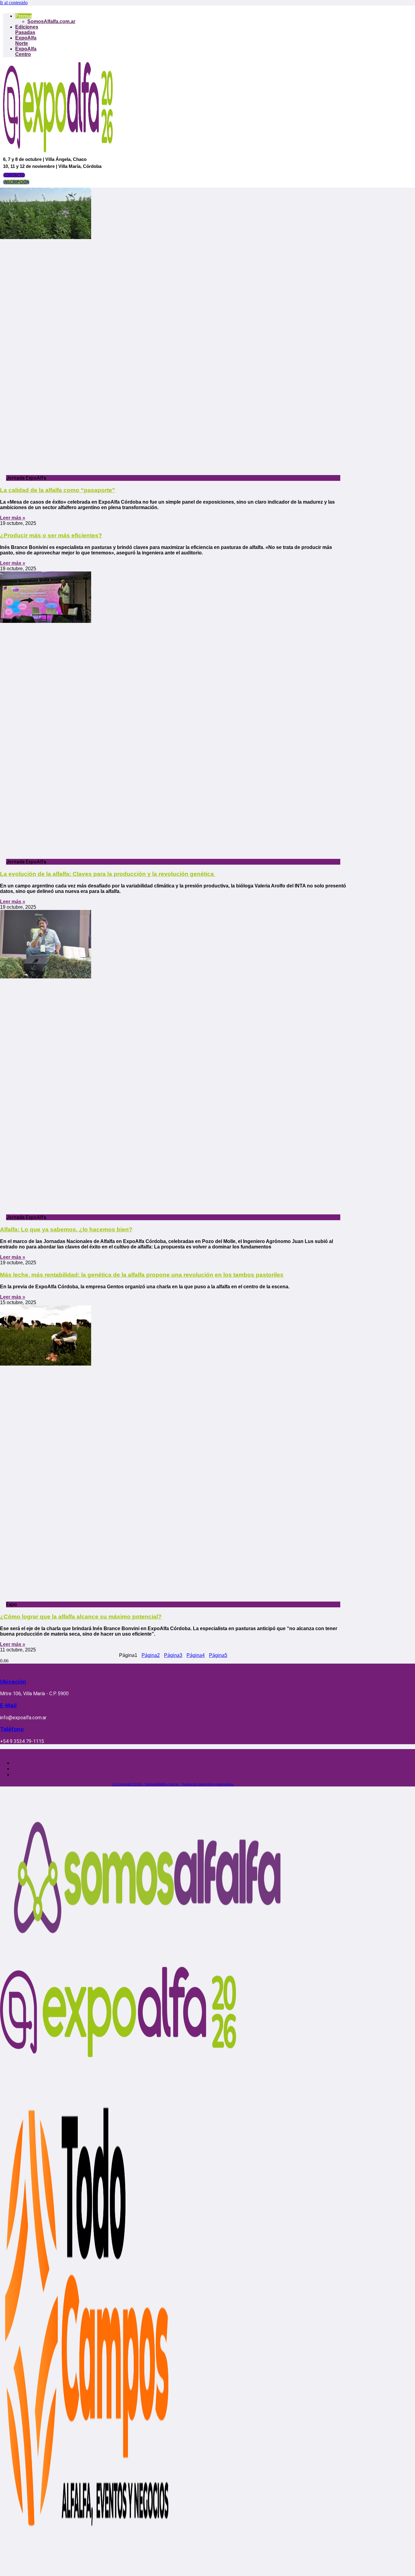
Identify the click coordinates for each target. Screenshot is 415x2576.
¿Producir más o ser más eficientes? (51, 535)
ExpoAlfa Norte (26, 41)
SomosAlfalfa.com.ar (51, 21)
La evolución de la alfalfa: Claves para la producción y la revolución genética (108, 874)
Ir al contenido (14, 3)
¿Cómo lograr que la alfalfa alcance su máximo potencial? (81, 1617)
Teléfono (12, 1729)
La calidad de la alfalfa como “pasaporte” (58, 490)
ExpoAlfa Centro (26, 52)
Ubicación (13, 1682)
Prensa (23, 16)
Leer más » (13, 518)
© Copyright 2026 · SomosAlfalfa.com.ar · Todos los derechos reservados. (173, 1784)
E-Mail (8, 1706)
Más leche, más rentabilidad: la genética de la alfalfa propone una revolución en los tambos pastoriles (142, 1275)
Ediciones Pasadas (27, 30)
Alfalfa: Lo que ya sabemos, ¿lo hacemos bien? (66, 1229)
